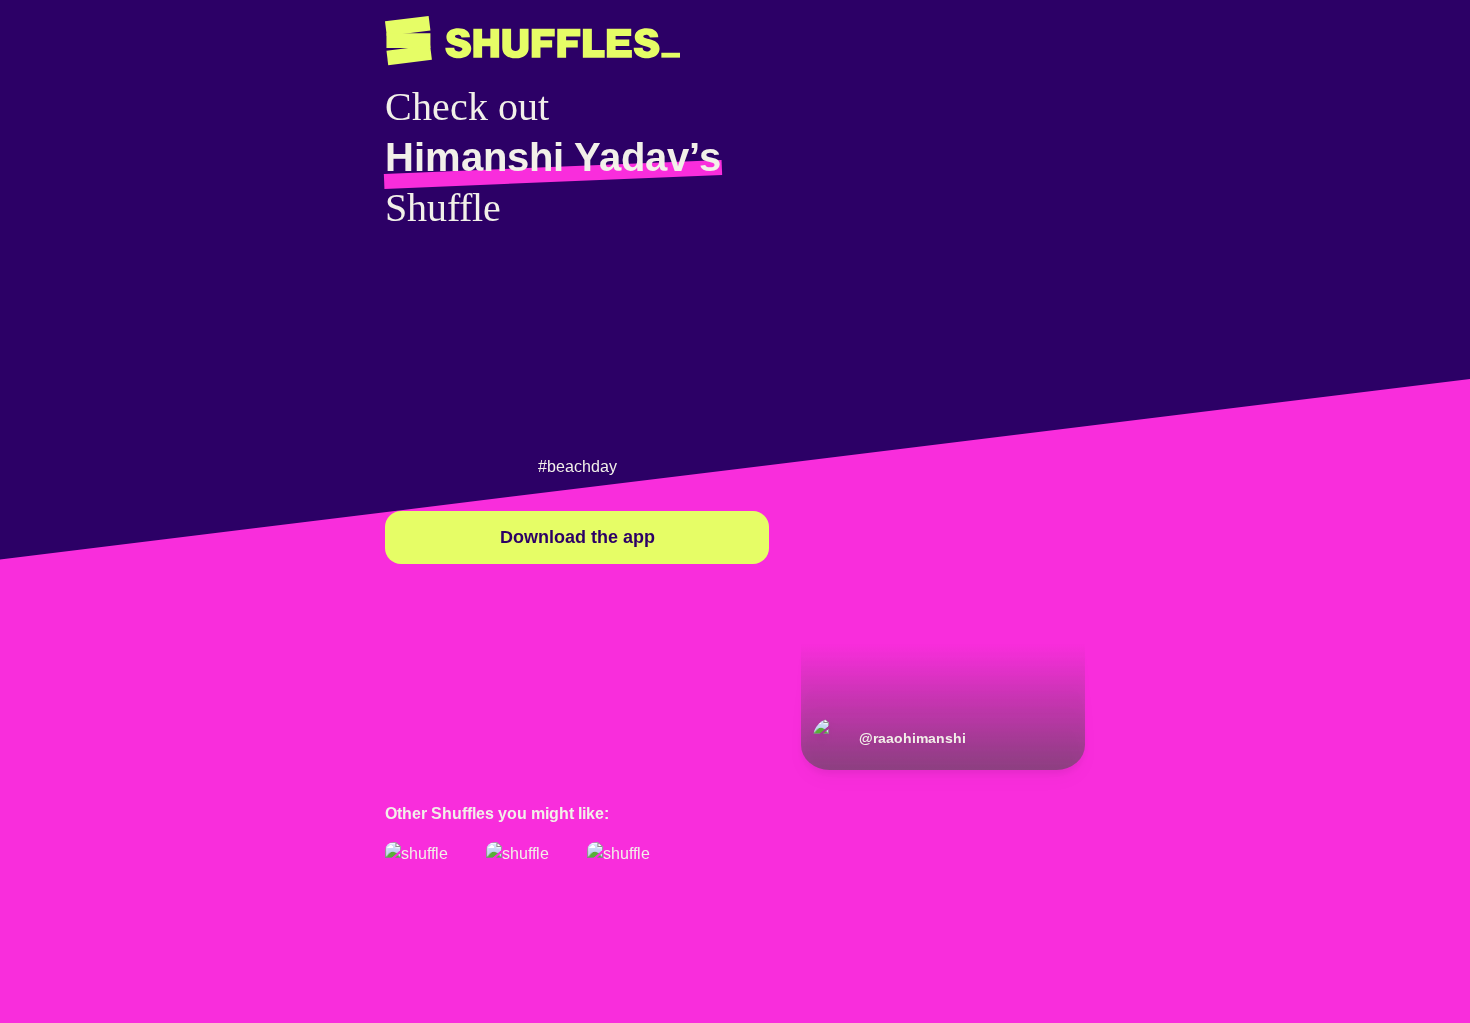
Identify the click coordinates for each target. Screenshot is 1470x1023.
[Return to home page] (532, 41)
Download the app (577, 537)
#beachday (577, 466)
